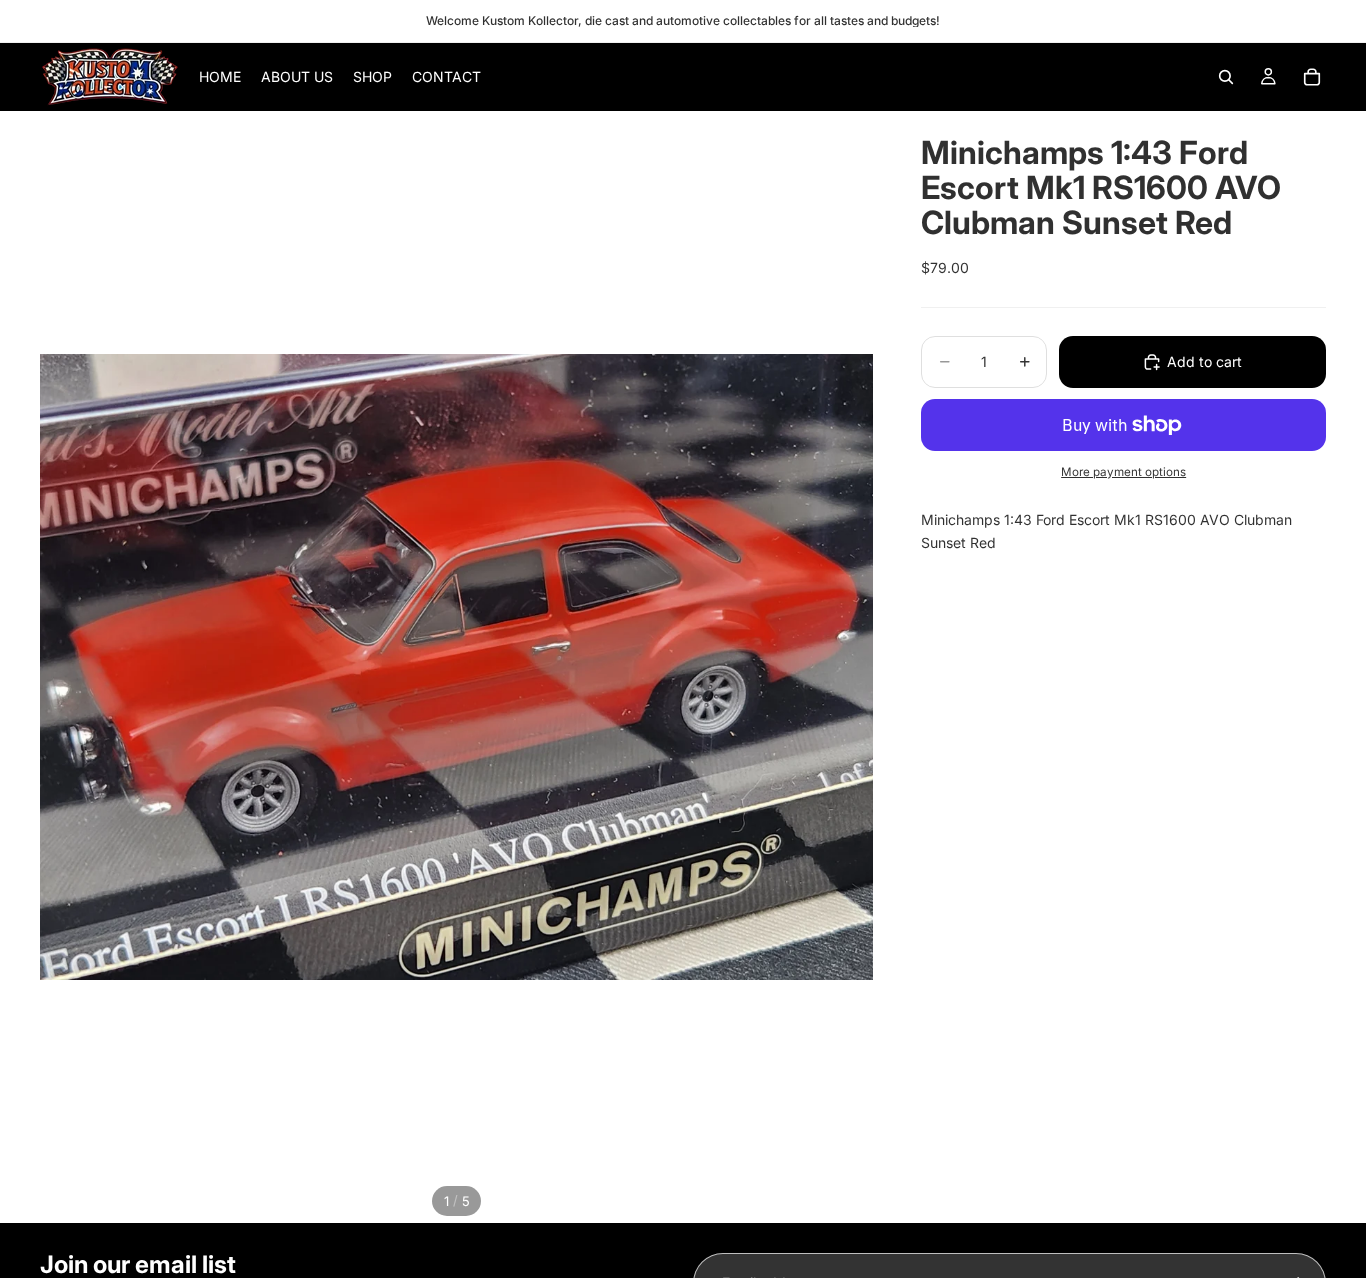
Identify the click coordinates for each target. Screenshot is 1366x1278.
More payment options (1123, 472)
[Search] (1226, 77)
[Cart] (1312, 77)
